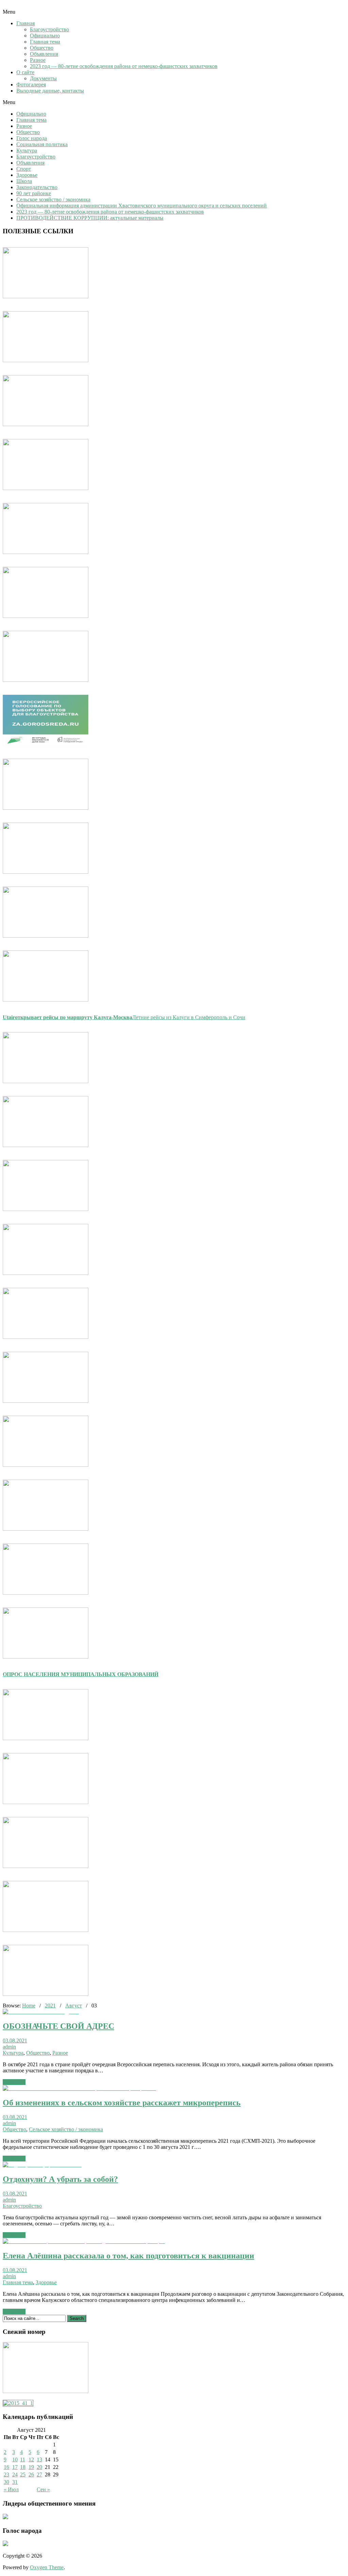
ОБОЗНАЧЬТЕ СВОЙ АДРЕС (58, 2026)
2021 (50, 2006)
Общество (42, 48)
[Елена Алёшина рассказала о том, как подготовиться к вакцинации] (84, 2241)
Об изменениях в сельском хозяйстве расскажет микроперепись (122, 2103)
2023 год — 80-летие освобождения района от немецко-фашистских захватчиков (124, 66)
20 (39, 2467)
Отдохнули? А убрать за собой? (60, 2179)
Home (29, 2006)
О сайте (25, 72)
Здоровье (27, 175)
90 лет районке (34, 193)
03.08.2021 (15, 2041)
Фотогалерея (31, 85)
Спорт (24, 169)
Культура (27, 150)
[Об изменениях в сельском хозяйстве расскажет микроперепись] (79, 2088)
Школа (24, 181)
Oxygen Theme (47, 2567)
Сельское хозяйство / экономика (53, 199)
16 (6, 2467)
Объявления (44, 54)
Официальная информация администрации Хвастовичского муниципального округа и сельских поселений (142, 206)
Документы (43, 78)
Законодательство (37, 187)
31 (15, 2482)
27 (39, 2474)
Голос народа (32, 138)
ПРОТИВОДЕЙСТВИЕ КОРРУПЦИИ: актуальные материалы (90, 218)
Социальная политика (42, 144)
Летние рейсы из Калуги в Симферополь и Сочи (124, 1017)
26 (31, 2474)
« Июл (11, 2489)
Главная (25, 23)
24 (15, 2474)
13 (39, 2460)
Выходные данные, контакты (50, 91)
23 (6, 2474)
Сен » (43, 2489)
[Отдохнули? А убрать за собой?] (42, 2165)
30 (6, 2482)
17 (15, 2467)
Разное (38, 60)
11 (23, 2460)
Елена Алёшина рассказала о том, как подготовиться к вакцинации (128, 2256)
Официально (45, 36)
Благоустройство (49, 29)
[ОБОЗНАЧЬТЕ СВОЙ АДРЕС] (41, 2012)
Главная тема (45, 42)
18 (23, 2467)
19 (31, 2467)
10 (15, 2460)
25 (23, 2474)
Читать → (14, 2082)
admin (9, 2047)
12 (31, 2460)
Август (74, 2006)
